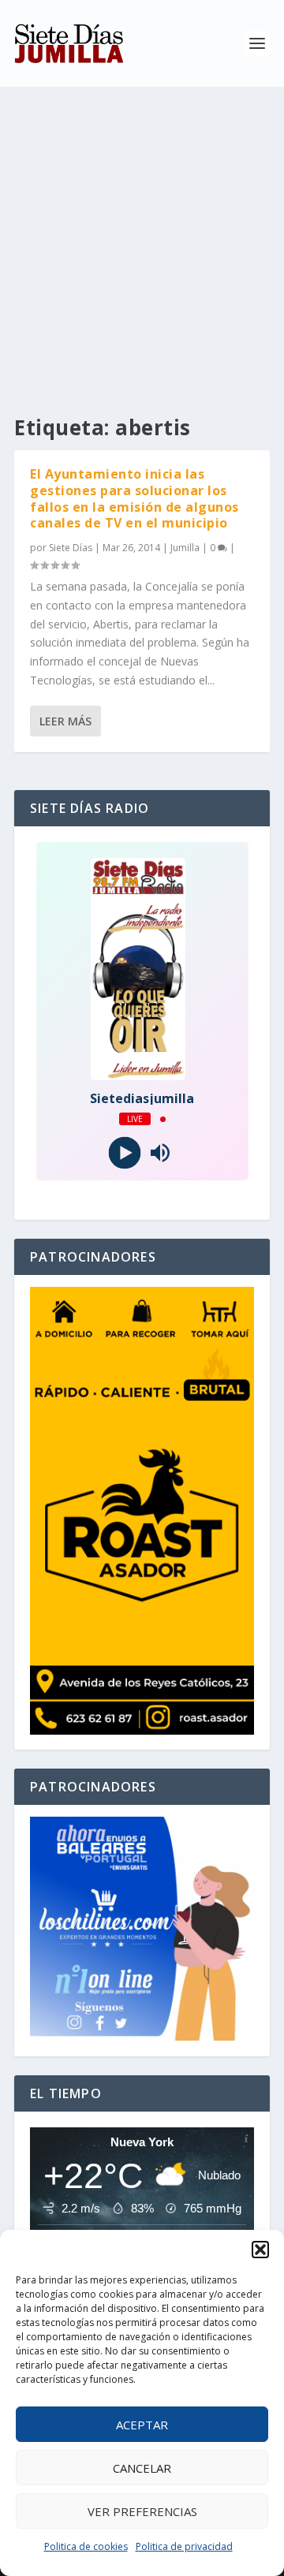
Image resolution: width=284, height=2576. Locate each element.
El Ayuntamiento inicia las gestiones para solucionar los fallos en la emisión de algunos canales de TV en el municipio (135, 498)
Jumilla (185, 548)
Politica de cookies (86, 2546)
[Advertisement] (142, 237)
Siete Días (71, 548)
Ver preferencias (142, 2511)
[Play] (124, 1153)
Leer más (65, 721)
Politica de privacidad (184, 2546)
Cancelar (142, 2468)
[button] (260, 2250)
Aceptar (142, 2425)
